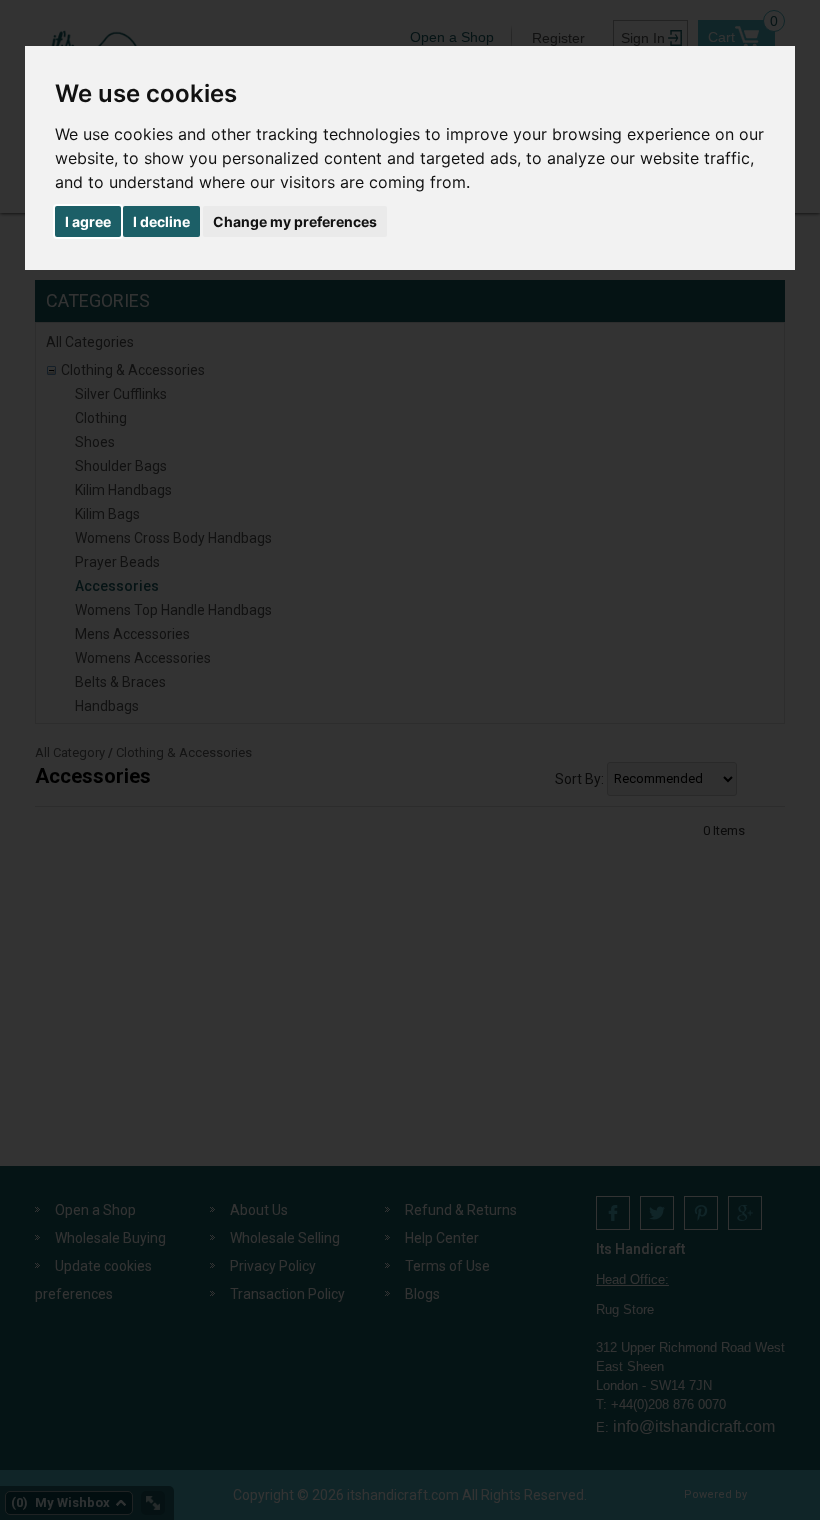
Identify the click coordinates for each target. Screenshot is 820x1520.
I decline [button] (161, 221)
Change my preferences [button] (295, 221)
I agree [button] (88, 221)
